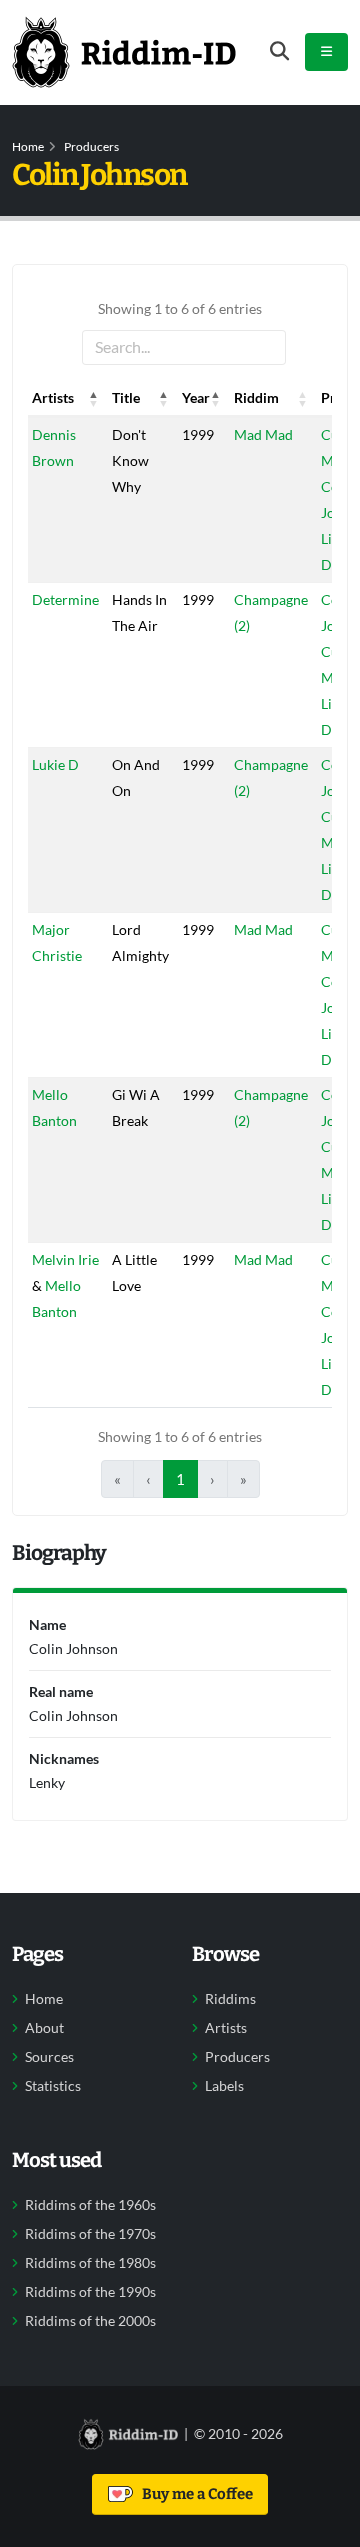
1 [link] (180, 1479)
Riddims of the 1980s (90, 2263)
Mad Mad (263, 434)
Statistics (53, 2086)
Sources (49, 2057)
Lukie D (55, 764)
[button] (94, 398)
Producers (91, 146)
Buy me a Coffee (194, 2494)
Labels (224, 2086)
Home (28, 146)
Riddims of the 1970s (90, 2234)
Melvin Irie (65, 1259)
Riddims (230, 1999)
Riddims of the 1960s (90, 2205)
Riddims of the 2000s (90, 2321)
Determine (65, 599)
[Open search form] (279, 51)
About (44, 2028)
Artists (226, 2028)
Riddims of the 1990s (90, 2292)
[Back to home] (124, 52)
